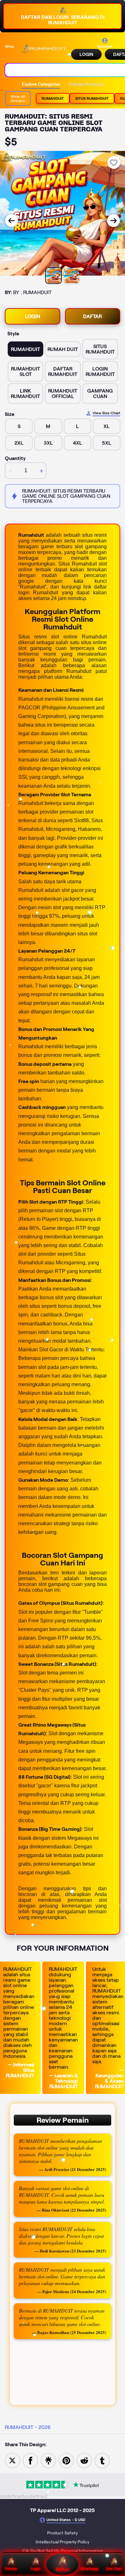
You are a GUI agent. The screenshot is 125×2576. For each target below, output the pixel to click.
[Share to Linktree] (48, 2460)
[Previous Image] (12, 221)
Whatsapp (89, 2568)
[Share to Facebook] (30, 2460)
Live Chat (114, 2568)
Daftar (62, 2569)
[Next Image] (113, 221)
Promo (11, 2568)
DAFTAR (92, 316)
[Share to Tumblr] (102, 2460)
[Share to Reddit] (84, 2460)
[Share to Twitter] (13, 2460)
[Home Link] (43, 49)
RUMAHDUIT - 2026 (28, 2427)
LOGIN (86, 54)
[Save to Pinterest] (66, 2460)
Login (36, 2568)
